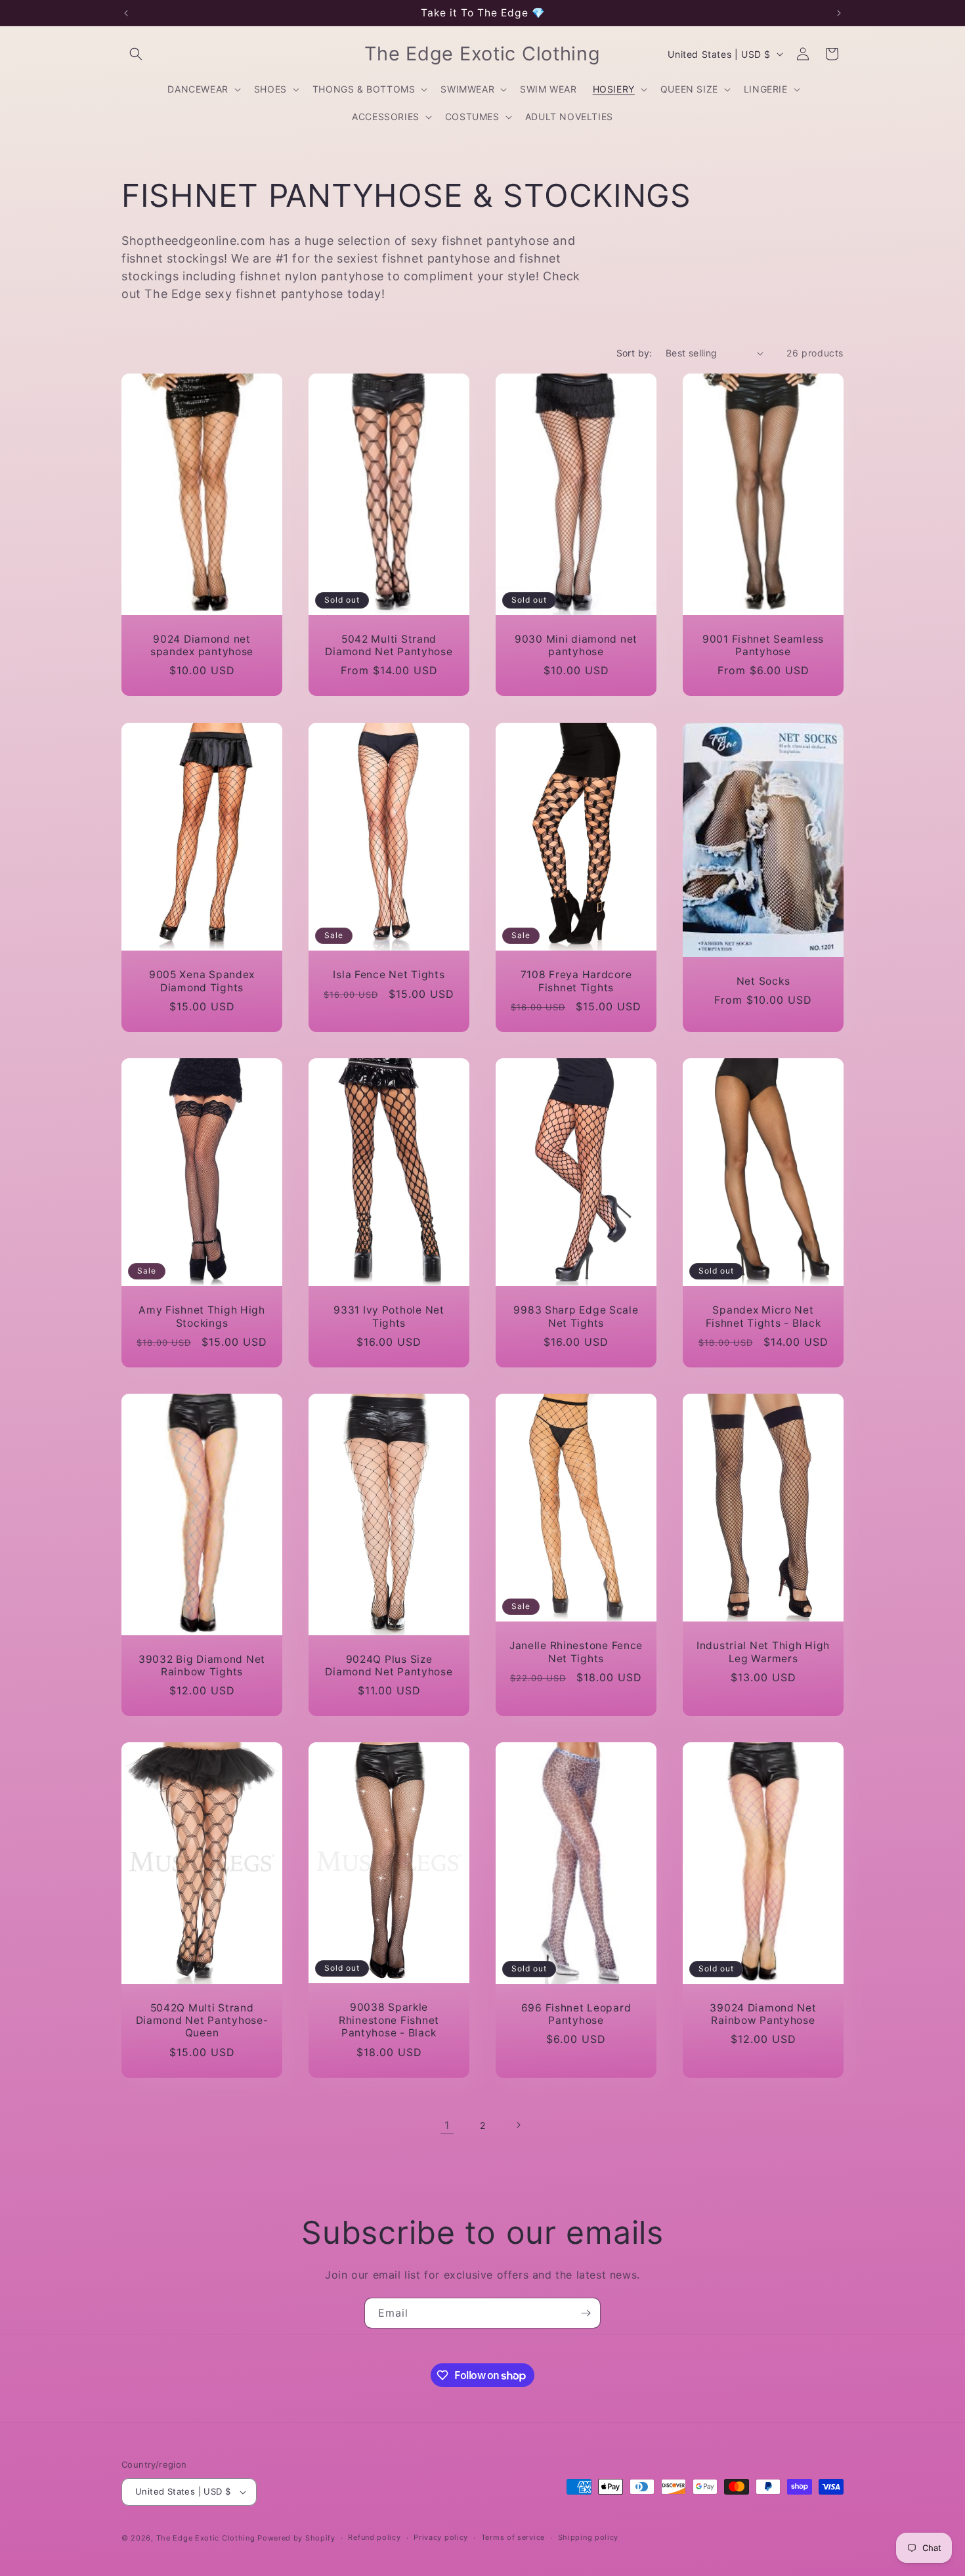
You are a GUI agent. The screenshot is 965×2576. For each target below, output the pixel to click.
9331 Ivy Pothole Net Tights (389, 1316)
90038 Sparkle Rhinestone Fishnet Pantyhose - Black (389, 2021)
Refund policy (374, 2537)
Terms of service (513, 2537)
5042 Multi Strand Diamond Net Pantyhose (389, 645)
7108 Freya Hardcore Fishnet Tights (576, 981)
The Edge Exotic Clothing (207, 2538)
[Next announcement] (839, 13)
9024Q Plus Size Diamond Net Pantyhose (389, 1665)
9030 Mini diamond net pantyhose (576, 645)
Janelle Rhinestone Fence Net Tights (576, 1652)
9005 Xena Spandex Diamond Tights (202, 981)
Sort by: (634, 353)
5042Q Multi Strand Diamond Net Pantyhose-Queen (202, 2021)
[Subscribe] (586, 2313)
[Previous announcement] (126, 13)
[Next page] (518, 2125)
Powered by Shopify (296, 2538)
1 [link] (447, 2125)
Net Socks (763, 981)
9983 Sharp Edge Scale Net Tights (576, 1316)
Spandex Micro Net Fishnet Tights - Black (763, 1316)
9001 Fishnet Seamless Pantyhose (763, 645)
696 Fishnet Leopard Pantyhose (576, 2014)
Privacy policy (441, 2537)
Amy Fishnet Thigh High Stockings (202, 1316)
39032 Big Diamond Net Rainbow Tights (202, 1665)
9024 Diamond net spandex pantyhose (202, 645)
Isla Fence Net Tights (389, 975)
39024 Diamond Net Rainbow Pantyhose (763, 2014)
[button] (136, 54)
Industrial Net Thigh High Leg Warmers (763, 1652)
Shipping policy (589, 2537)
